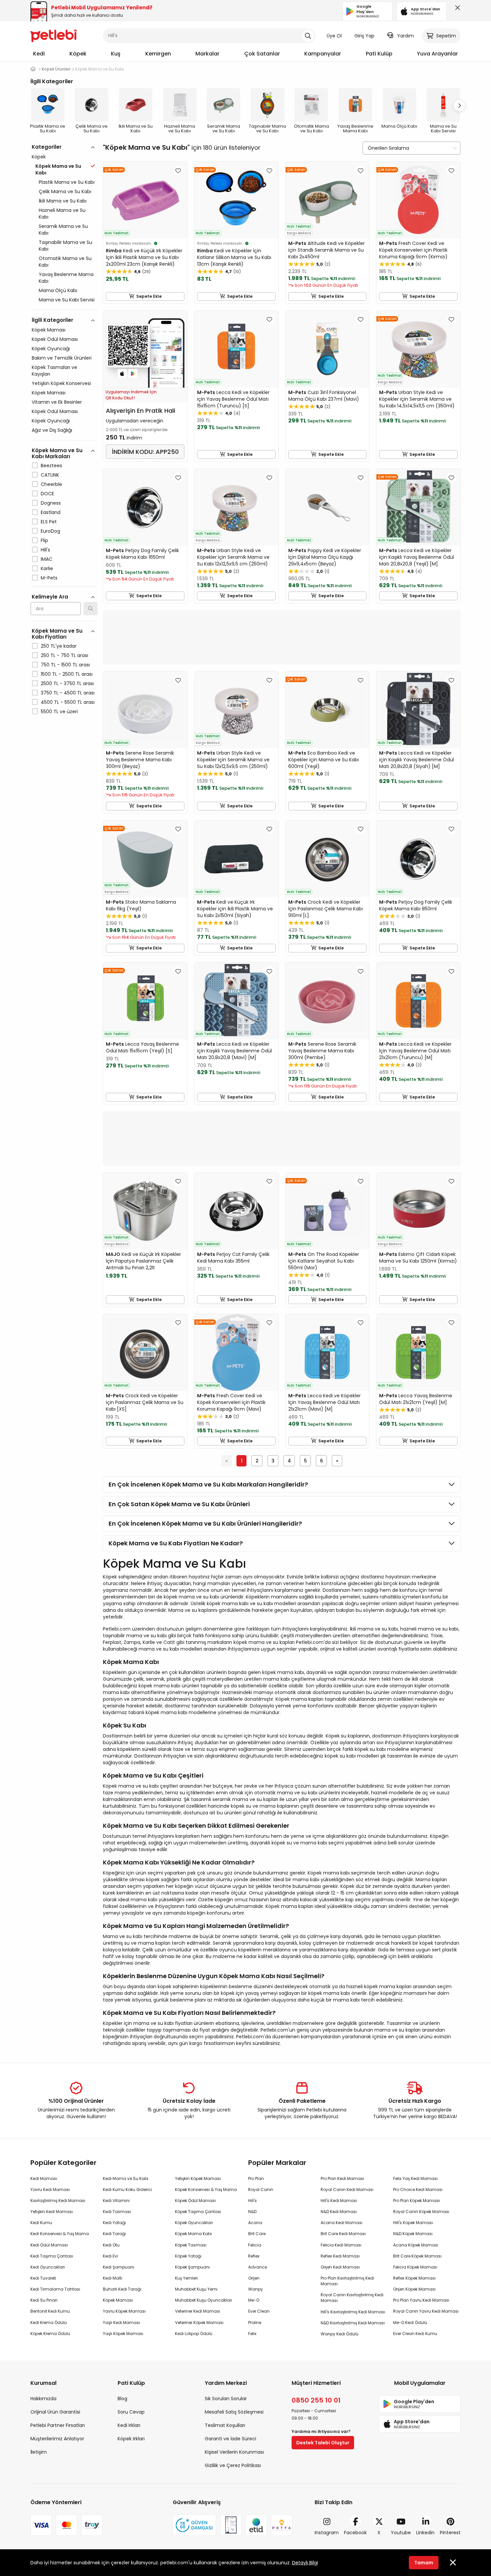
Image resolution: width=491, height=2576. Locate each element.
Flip (44, 540)
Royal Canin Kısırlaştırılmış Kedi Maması (352, 2298)
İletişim (39, 2452)
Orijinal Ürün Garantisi (55, 2412)
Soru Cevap (131, 2412)
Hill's (45, 550)
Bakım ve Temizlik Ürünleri (62, 358)
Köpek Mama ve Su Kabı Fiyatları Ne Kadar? (176, 1543)
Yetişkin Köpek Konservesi (61, 383)
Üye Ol (334, 36)
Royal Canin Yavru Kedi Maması (426, 2311)
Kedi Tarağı (114, 2234)
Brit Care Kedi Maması (343, 2234)
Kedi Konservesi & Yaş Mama (60, 2234)
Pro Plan (256, 2178)
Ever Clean (259, 2311)
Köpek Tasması (191, 2245)
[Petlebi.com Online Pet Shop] (54, 35)
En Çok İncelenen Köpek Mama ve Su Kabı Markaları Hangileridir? (208, 1484)
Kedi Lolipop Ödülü (194, 2334)
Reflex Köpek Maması (414, 2278)
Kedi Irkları (129, 2425)
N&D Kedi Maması (339, 2212)
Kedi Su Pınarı (44, 2300)
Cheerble (51, 484)
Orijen (254, 2278)
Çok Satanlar (262, 54)
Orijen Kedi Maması (340, 2267)
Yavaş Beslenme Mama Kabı (66, 278)
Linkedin (425, 2533)
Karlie (47, 568)
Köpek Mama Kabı (193, 2234)
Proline (255, 2323)
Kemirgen (158, 54)
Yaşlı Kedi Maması (121, 2323)
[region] (64, 458)
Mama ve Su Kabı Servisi (67, 300)
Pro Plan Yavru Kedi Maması (421, 2300)
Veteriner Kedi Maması (198, 2311)
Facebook (355, 2533)
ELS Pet (49, 522)
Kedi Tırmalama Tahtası (55, 2289)
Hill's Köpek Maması (413, 2223)
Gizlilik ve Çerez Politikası (233, 2465)
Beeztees (51, 466)
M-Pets (49, 578)
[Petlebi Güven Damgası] (194, 2525)
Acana (255, 2223)
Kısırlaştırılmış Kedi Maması (58, 2201)
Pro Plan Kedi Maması (342, 2178)
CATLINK (50, 475)
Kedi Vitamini (116, 2201)
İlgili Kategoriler (52, 320)
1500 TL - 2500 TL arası (67, 674)
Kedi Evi (110, 2256)
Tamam (424, 2563)
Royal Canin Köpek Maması (421, 2212)
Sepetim (446, 36)
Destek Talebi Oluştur (323, 2443)
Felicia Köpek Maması (415, 2267)
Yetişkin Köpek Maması (198, 2178)
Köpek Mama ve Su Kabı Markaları (57, 453)
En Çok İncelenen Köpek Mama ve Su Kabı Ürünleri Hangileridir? (205, 1523)
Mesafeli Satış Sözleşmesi (234, 2412)
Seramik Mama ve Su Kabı (63, 230)
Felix (252, 2334)
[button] (459, 106)
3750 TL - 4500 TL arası (68, 693)
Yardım (405, 36)
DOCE (47, 494)
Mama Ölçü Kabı (58, 290)
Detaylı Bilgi (305, 2563)
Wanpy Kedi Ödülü (340, 2334)
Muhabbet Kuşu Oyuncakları (204, 2300)
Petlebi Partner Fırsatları (58, 2425)
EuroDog (50, 531)
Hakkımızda (43, 2399)
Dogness (51, 503)
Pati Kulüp (379, 54)
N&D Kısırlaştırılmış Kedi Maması (353, 2323)
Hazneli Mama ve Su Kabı (62, 214)
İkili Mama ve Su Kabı (63, 201)
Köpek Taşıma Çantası (198, 2212)
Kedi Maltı (113, 2278)
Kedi (39, 54)
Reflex (254, 2256)
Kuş (116, 54)
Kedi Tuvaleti (43, 2278)
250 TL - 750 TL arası (64, 655)
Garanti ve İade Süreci (230, 2439)
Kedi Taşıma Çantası (52, 2256)
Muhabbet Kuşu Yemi (196, 2289)
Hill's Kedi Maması (339, 2201)
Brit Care (257, 2234)
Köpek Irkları (131, 2439)
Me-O (254, 2300)
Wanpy (256, 2289)
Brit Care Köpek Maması (417, 2256)
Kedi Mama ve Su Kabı (126, 2178)
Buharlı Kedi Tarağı (122, 2289)
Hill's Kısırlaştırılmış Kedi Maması (353, 2312)
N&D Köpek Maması (413, 2234)
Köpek (78, 54)
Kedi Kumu (41, 2223)
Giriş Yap (364, 36)
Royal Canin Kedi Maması (347, 2189)
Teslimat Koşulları (225, 2425)
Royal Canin (261, 2189)
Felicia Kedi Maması (341, 2245)
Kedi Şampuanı (119, 2267)
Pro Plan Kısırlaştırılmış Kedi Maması (347, 2281)
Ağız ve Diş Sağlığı (52, 430)
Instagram (327, 2533)
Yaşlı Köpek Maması (123, 2334)
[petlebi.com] (33, 69)
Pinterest (450, 2533)
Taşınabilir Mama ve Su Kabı (65, 246)
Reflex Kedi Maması (340, 2256)
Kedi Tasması (117, 2212)
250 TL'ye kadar (59, 646)
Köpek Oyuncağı (51, 349)
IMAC (47, 559)
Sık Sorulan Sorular (226, 2399)
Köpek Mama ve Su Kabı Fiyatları (57, 634)
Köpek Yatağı (188, 2256)
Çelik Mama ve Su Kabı (65, 191)
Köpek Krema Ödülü (50, 2334)
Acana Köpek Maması (416, 2245)
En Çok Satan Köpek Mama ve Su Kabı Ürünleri (179, 1504)
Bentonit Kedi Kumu (50, 2311)
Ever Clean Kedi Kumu (415, 2334)
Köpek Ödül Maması (55, 339)
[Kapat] (456, 9)
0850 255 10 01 (316, 2400)
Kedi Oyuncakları (48, 2267)
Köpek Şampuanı (192, 2267)
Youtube (401, 2533)
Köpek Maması (49, 330)
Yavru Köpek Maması (124, 2311)
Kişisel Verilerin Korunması (234, 2452)
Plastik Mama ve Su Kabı (67, 182)
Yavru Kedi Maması (50, 2189)
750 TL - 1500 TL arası (65, 665)
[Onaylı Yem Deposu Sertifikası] (231, 2525)
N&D (252, 2212)
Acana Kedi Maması (342, 2223)
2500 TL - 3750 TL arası (67, 683)
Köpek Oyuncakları (194, 2223)
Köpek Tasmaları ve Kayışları (54, 371)
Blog (122, 2399)
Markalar (207, 54)
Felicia (255, 2245)
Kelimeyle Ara (50, 597)
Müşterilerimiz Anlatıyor (57, 2439)
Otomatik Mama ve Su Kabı (65, 262)
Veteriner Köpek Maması (199, 2323)
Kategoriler (47, 147)
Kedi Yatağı (114, 2223)
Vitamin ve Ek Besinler (57, 402)
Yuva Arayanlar (437, 54)
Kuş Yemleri (186, 2278)
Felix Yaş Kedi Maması (415, 2178)
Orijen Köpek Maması (414, 2289)
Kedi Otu (111, 2245)
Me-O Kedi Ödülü (410, 2323)
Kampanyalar (323, 54)
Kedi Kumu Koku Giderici (127, 2189)
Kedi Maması (44, 2178)
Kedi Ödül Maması (49, 2245)
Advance (258, 2267)
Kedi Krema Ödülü (49, 2323)
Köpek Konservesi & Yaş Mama (206, 2189)
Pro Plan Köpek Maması (417, 2201)
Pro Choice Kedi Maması (418, 2189)
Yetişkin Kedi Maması (52, 2212)
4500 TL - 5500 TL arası (68, 702)
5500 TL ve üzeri (59, 712)
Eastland (51, 512)
